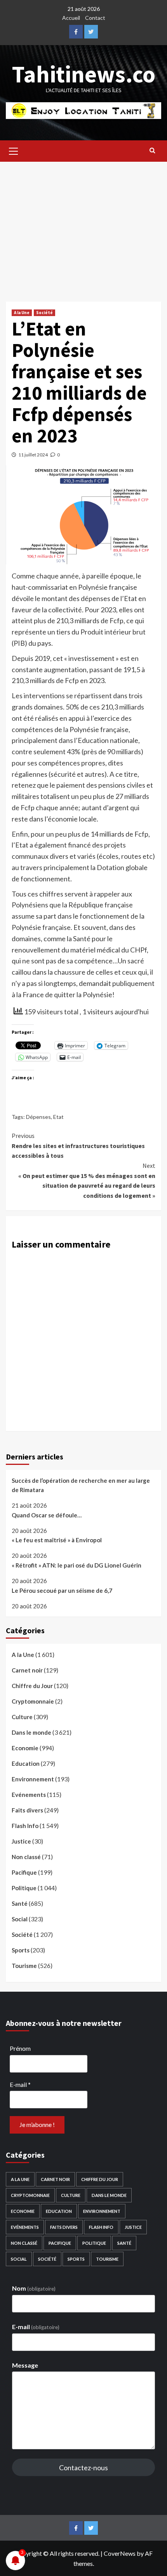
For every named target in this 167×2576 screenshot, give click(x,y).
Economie (25, 1748)
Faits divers (27, 1810)
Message (25, 2365)
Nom (34, 2288)
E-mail (20, 2084)
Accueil (71, 18)
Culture (22, 1717)
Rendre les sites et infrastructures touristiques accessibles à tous (78, 1146)
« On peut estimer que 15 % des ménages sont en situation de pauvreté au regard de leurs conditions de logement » (87, 1181)
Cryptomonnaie (33, 1701)
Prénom (20, 2048)
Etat (58, 1117)
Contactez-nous (83, 2468)
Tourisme (24, 1966)
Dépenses (38, 1117)
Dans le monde (31, 1732)
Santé (20, 1903)
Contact (95, 18)
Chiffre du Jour (32, 1686)
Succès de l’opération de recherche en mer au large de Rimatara (81, 1485)
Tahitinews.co (84, 74)
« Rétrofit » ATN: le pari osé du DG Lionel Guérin (77, 1565)
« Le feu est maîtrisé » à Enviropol (57, 1540)
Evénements (29, 1795)
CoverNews (120, 2553)
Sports (21, 1950)
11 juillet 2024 (33, 455)
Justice (21, 1841)
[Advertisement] (83, 226)
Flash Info (25, 1826)
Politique (24, 1888)
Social (20, 1919)
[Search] (152, 150)
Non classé (26, 1857)
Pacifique (24, 1872)
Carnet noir (27, 1670)
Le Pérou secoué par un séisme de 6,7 (62, 1590)
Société (44, 313)
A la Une (22, 313)
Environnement (33, 1779)
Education (26, 1763)
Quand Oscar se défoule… (47, 1515)
